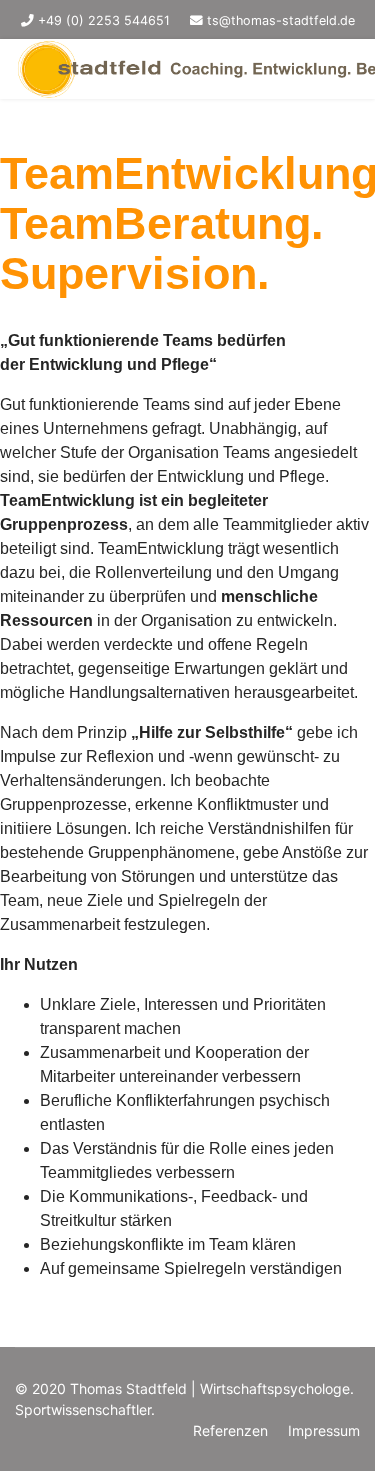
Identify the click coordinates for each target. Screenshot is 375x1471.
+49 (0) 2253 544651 (104, 20)
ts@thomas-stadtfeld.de (281, 20)
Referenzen (230, 1430)
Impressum (324, 1430)
